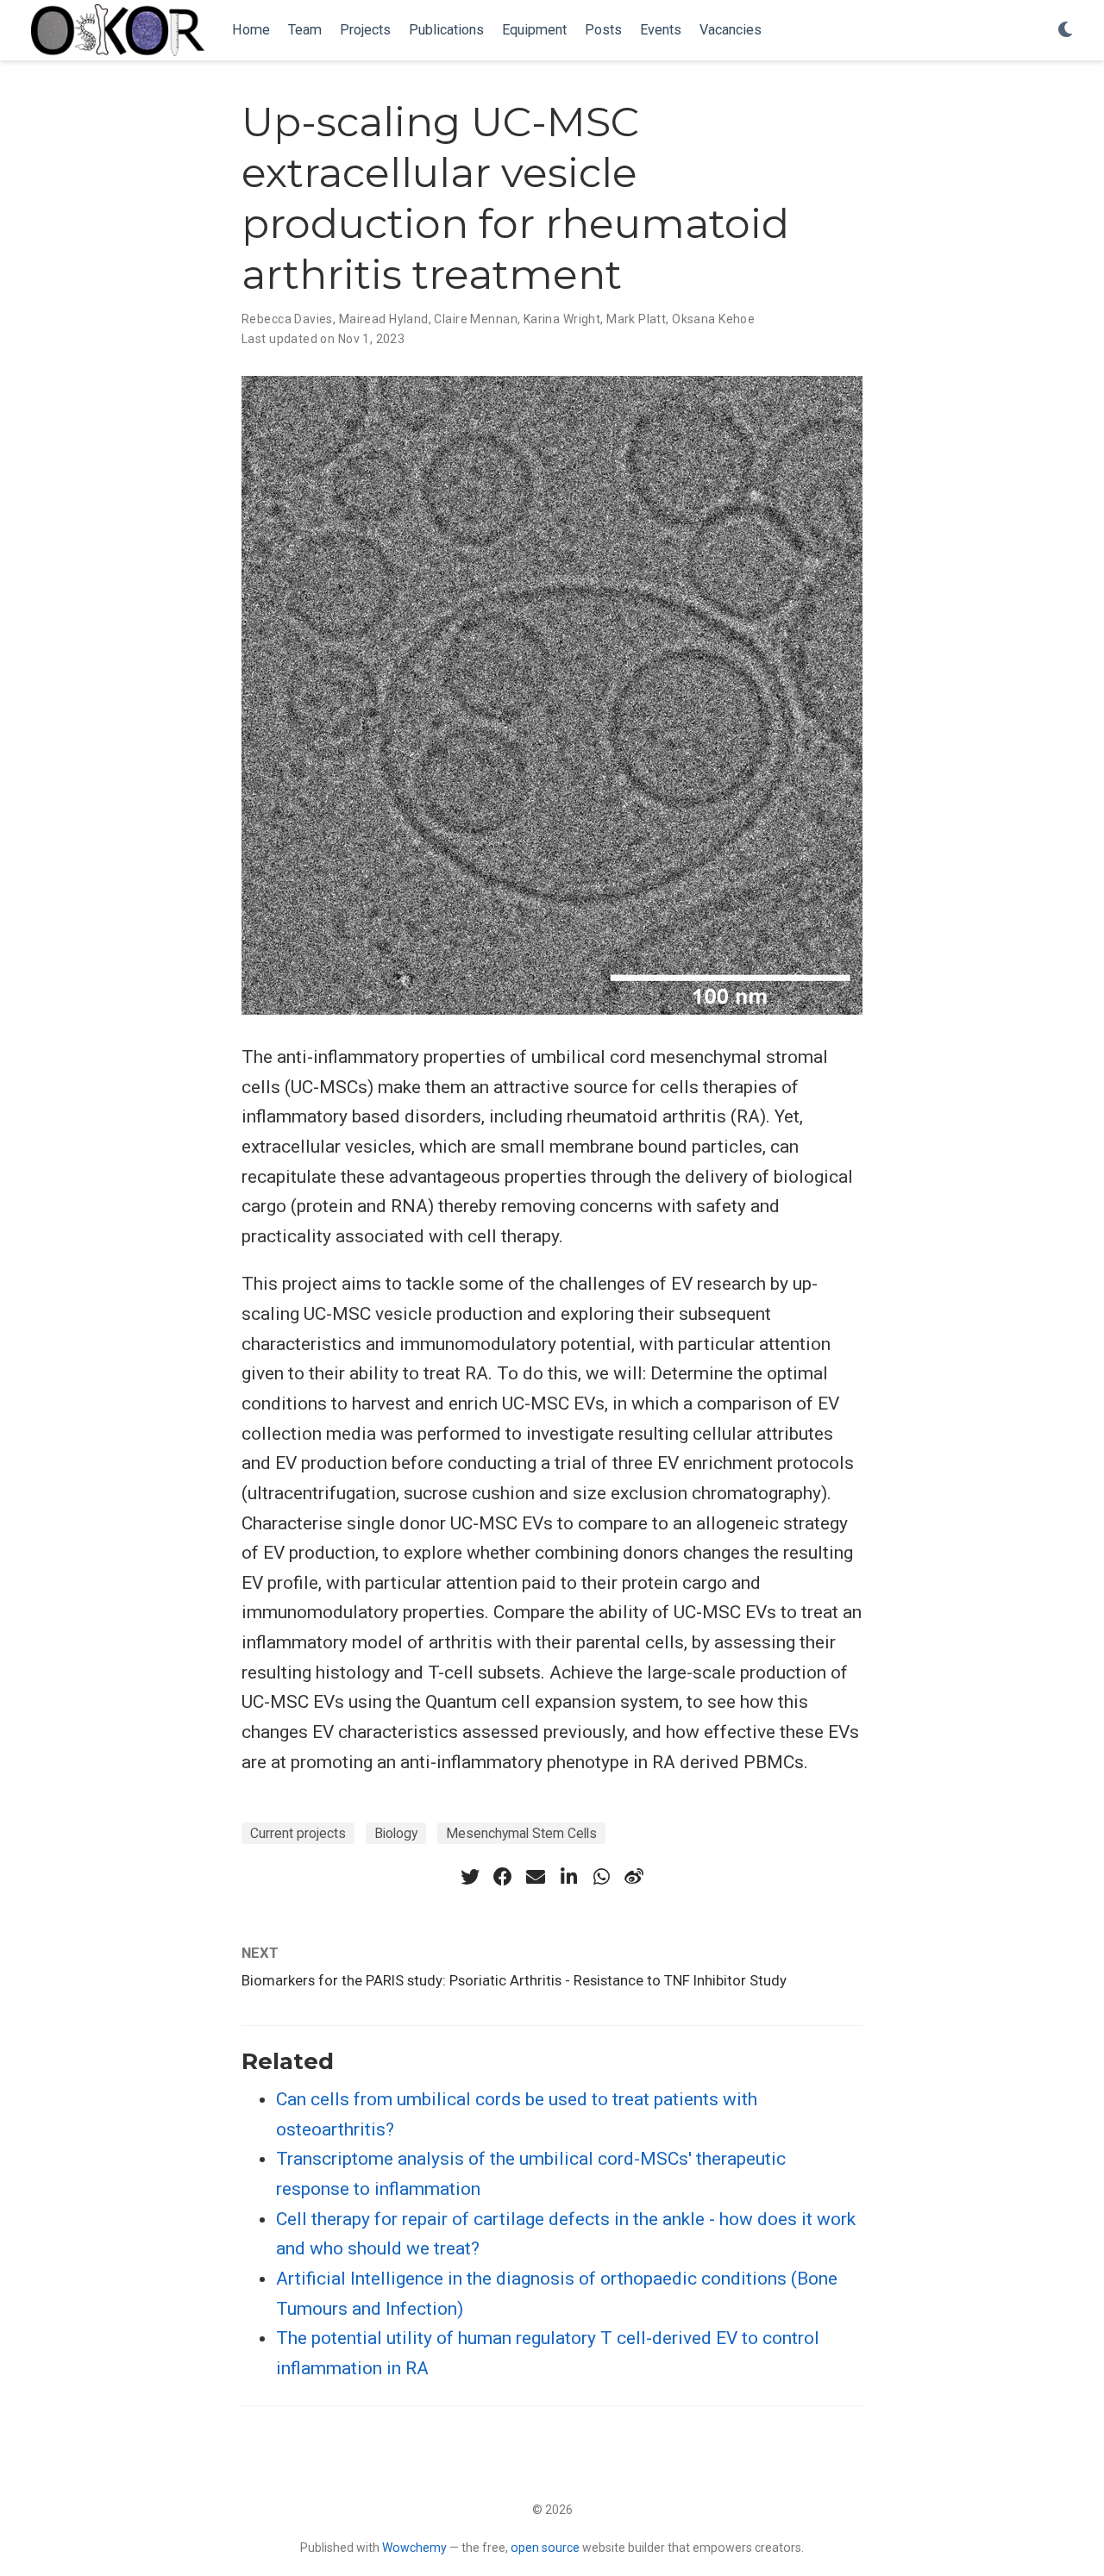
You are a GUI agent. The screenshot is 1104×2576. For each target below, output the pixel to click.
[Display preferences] (1065, 31)
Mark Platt (636, 319)
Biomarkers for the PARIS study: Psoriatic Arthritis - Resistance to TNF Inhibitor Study (514, 1980)
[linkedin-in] (568, 1877)
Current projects (298, 1833)
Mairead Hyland (384, 319)
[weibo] (634, 1877)
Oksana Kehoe (713, 319)
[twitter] (470, 1877)
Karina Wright (562, 319)
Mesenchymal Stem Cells (521, 1833)
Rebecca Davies (287, 319)
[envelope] (536, 1877)
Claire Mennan (475, 319)
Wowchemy (414, 2548)
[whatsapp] (601, 1877)
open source (545, 2548)
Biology (396, 1833)
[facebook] (503, 1877)
